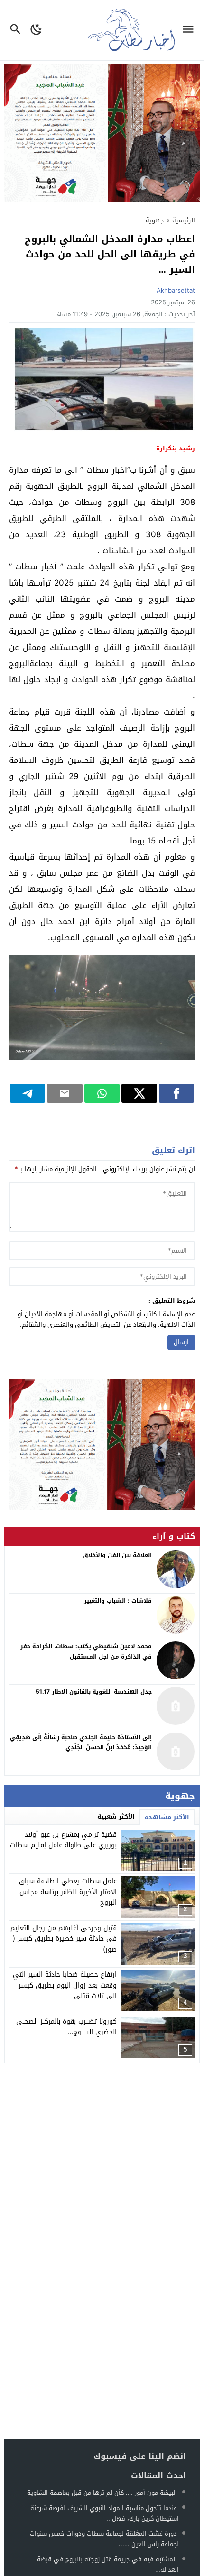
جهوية (155, 220)
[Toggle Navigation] (190, 30)
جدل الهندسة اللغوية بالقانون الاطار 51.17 (94, 1692)
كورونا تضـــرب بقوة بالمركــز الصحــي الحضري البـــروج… (66, 2027)
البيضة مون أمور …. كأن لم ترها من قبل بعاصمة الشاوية (103, 2493)
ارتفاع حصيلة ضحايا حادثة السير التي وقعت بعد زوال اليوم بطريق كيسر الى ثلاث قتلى (65, 1985)
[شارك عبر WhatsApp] (102, 1093)
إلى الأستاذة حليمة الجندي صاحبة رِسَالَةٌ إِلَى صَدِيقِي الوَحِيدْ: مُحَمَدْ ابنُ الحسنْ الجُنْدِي (81, 1742)
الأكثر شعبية (116, 1817)
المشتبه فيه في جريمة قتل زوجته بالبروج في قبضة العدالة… (108, 2564)
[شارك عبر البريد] (65, 1093)
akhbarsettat (176, 290)
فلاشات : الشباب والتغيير (118, 1601)
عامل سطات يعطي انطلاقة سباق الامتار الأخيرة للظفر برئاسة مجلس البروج (68, 1892)
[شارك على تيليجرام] (28, 1093)
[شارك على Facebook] (177, 1093)
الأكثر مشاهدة (167, 1817)
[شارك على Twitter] (139, 1093)
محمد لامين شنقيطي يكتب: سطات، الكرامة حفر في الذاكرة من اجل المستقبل (86, 1651)
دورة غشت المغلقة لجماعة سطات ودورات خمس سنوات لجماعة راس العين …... (104, 2539)
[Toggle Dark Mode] (36, 30)
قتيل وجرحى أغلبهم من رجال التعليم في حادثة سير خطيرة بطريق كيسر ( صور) (64, 1939)
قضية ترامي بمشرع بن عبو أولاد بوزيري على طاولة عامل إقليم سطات (63, 1840)
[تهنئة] (102, 1445)
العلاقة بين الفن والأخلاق (117, 1555)
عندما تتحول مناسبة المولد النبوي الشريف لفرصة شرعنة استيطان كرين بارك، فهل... (105, 2513)
